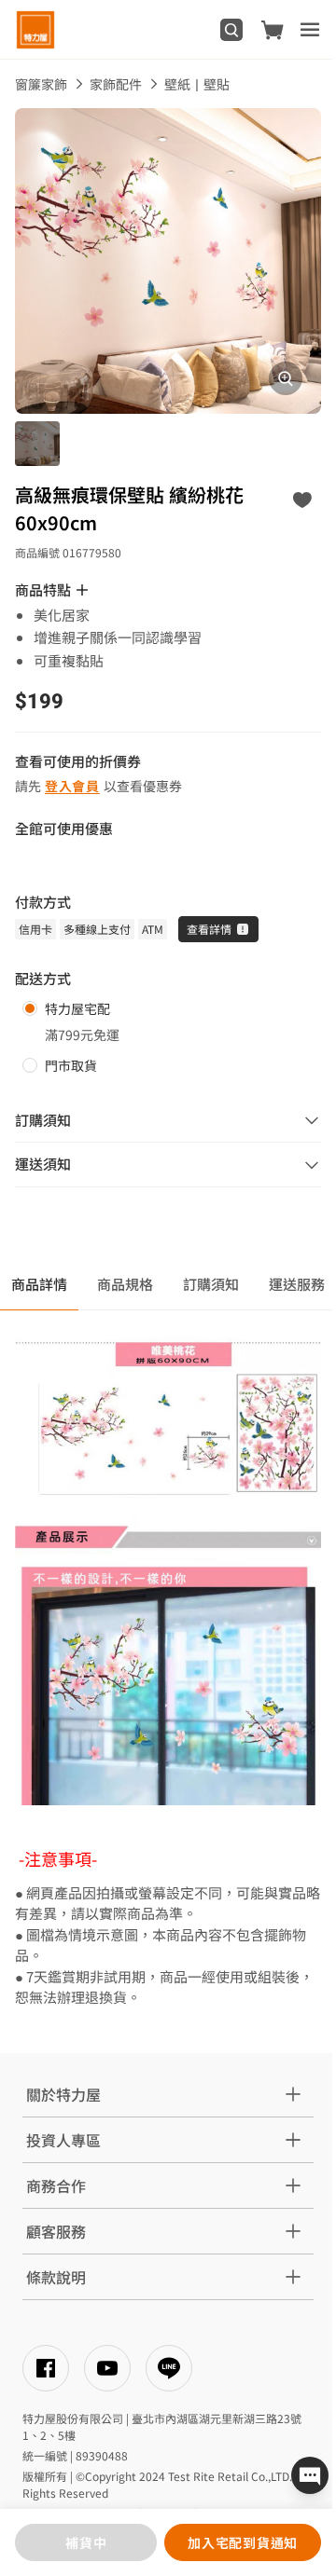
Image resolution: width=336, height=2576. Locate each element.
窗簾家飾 (41, 84)
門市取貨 (71, 1065)
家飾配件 (116, 84)
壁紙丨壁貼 (197, 84)
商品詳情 (39, 1284)
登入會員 (72, 786)
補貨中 (86, 2542)
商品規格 (125, 1284)
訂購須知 (211, 1284)
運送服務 (297, 1284)
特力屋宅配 (77, 1008)
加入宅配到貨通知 (243, 2542)
